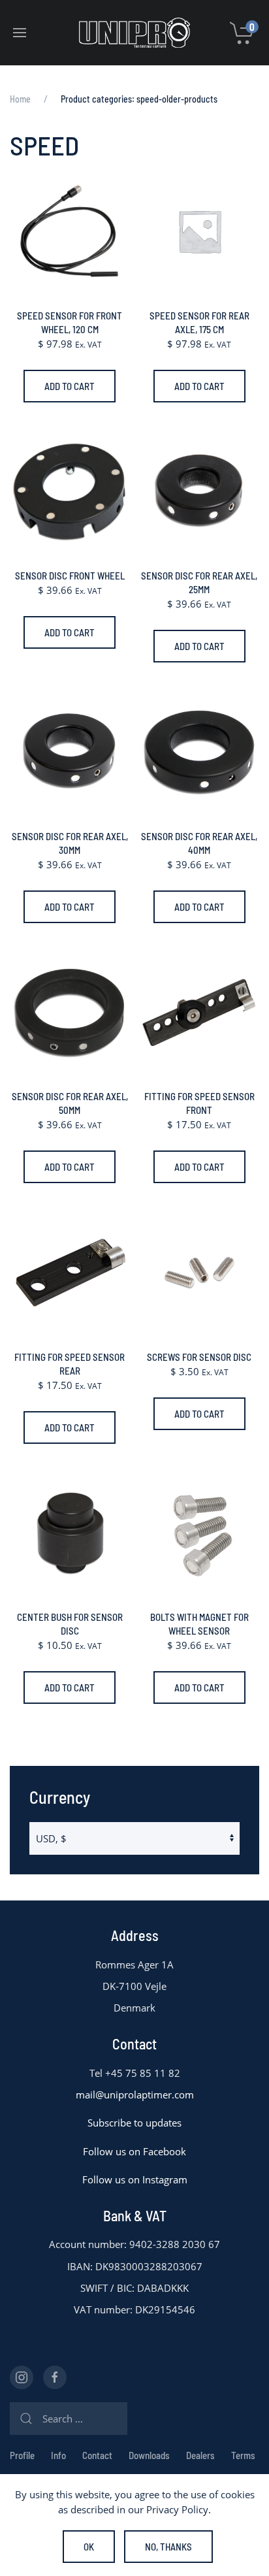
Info (58, 2455)
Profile (22, 2455)
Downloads (149, 2455)
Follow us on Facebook (134, 2151)
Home (20, 99)
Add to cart (70, 386)
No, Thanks (168, 2547)
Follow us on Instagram (135, 2179)
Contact (97, 2455)
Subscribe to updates (134, 2123)
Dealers (200, 2455)
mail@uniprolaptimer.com (135, 2095)
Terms (243, 2455)
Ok (89, 2547)
